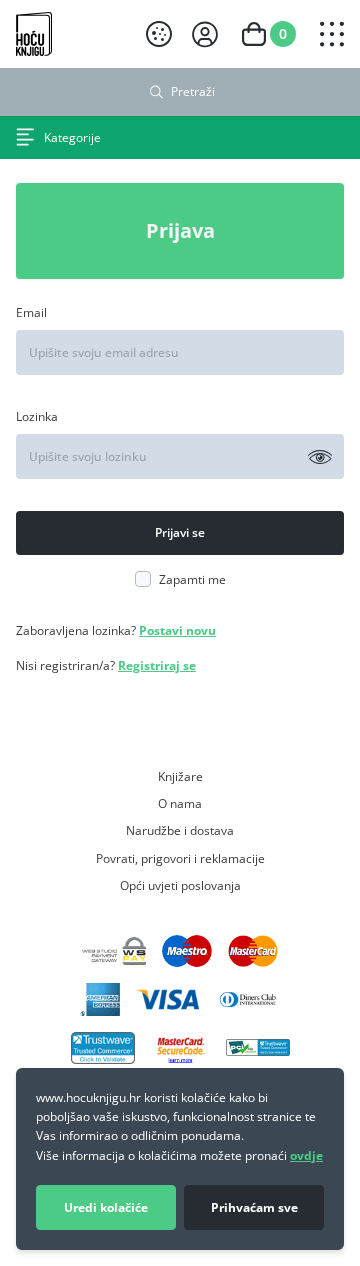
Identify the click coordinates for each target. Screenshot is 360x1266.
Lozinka (37, 416)
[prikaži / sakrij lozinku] (320, 456)
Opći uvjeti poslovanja (180, 885)
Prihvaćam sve (254, 1207)
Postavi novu (177, 630)
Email (31, 312)
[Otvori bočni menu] (332, 34)
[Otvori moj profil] (205, 34)
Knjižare (180, 776)
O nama (180, 803)
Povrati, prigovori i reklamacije (180, 858)
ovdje (306, 1155)
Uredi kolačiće (106, 1207)
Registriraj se (157, 665)
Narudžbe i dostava (180, 830)
